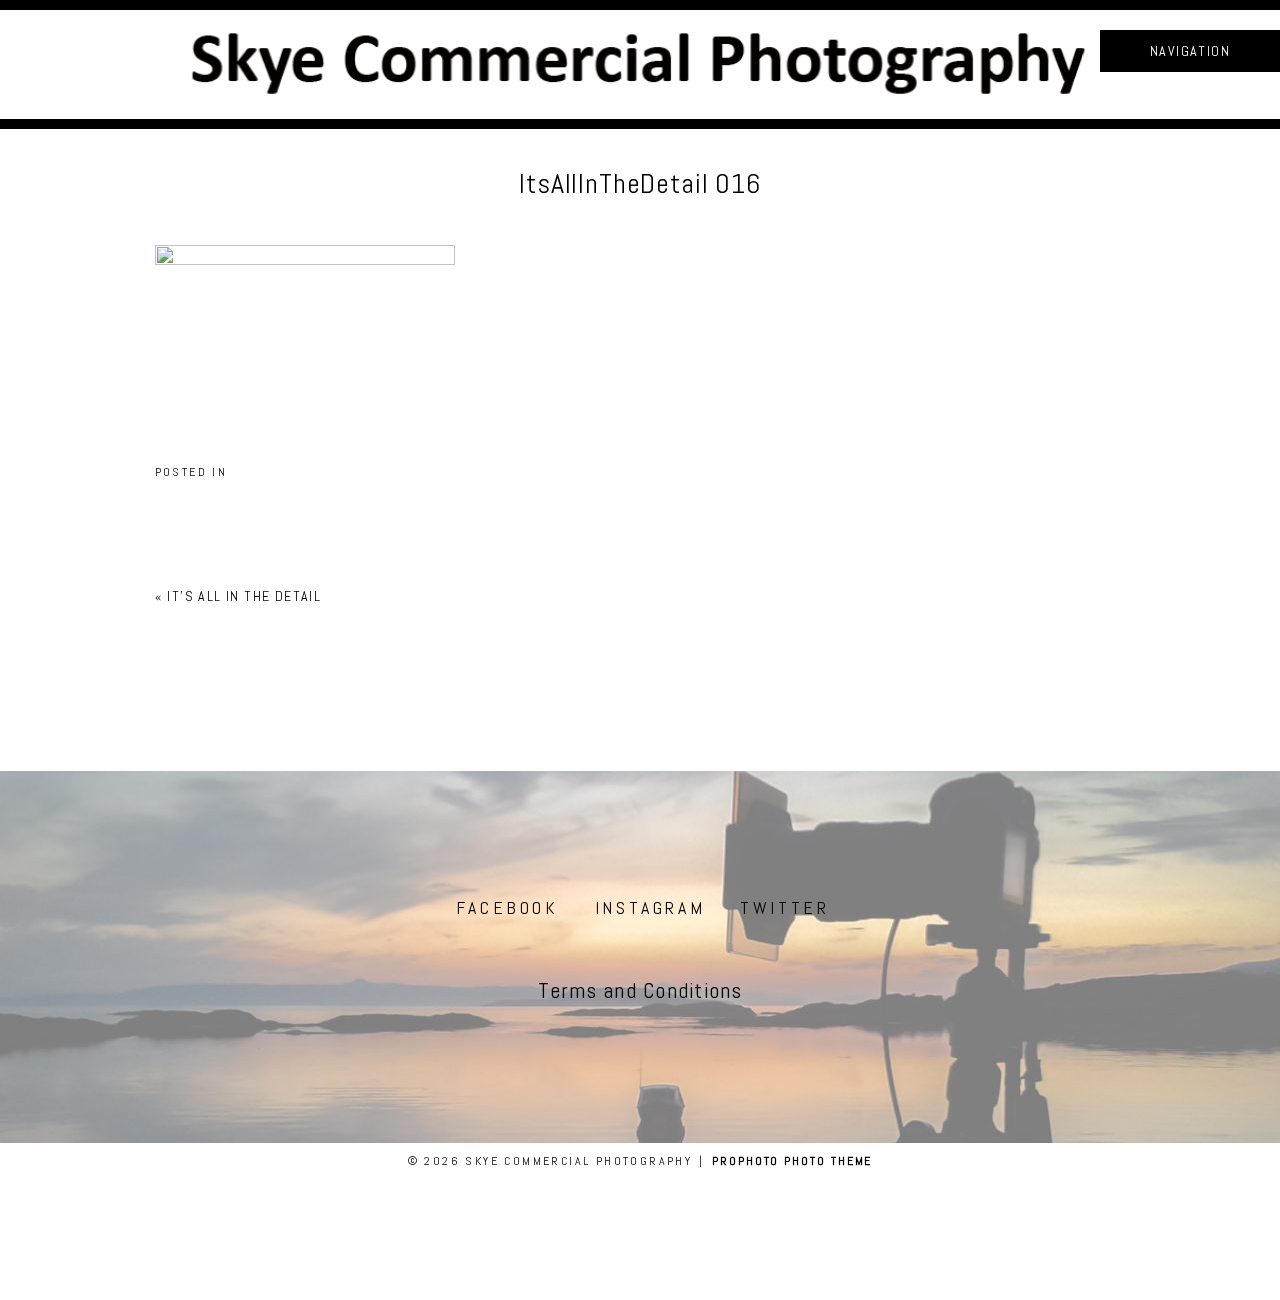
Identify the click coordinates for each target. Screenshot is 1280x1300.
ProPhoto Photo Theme (792, 1161)
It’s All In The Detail (244, 596)
